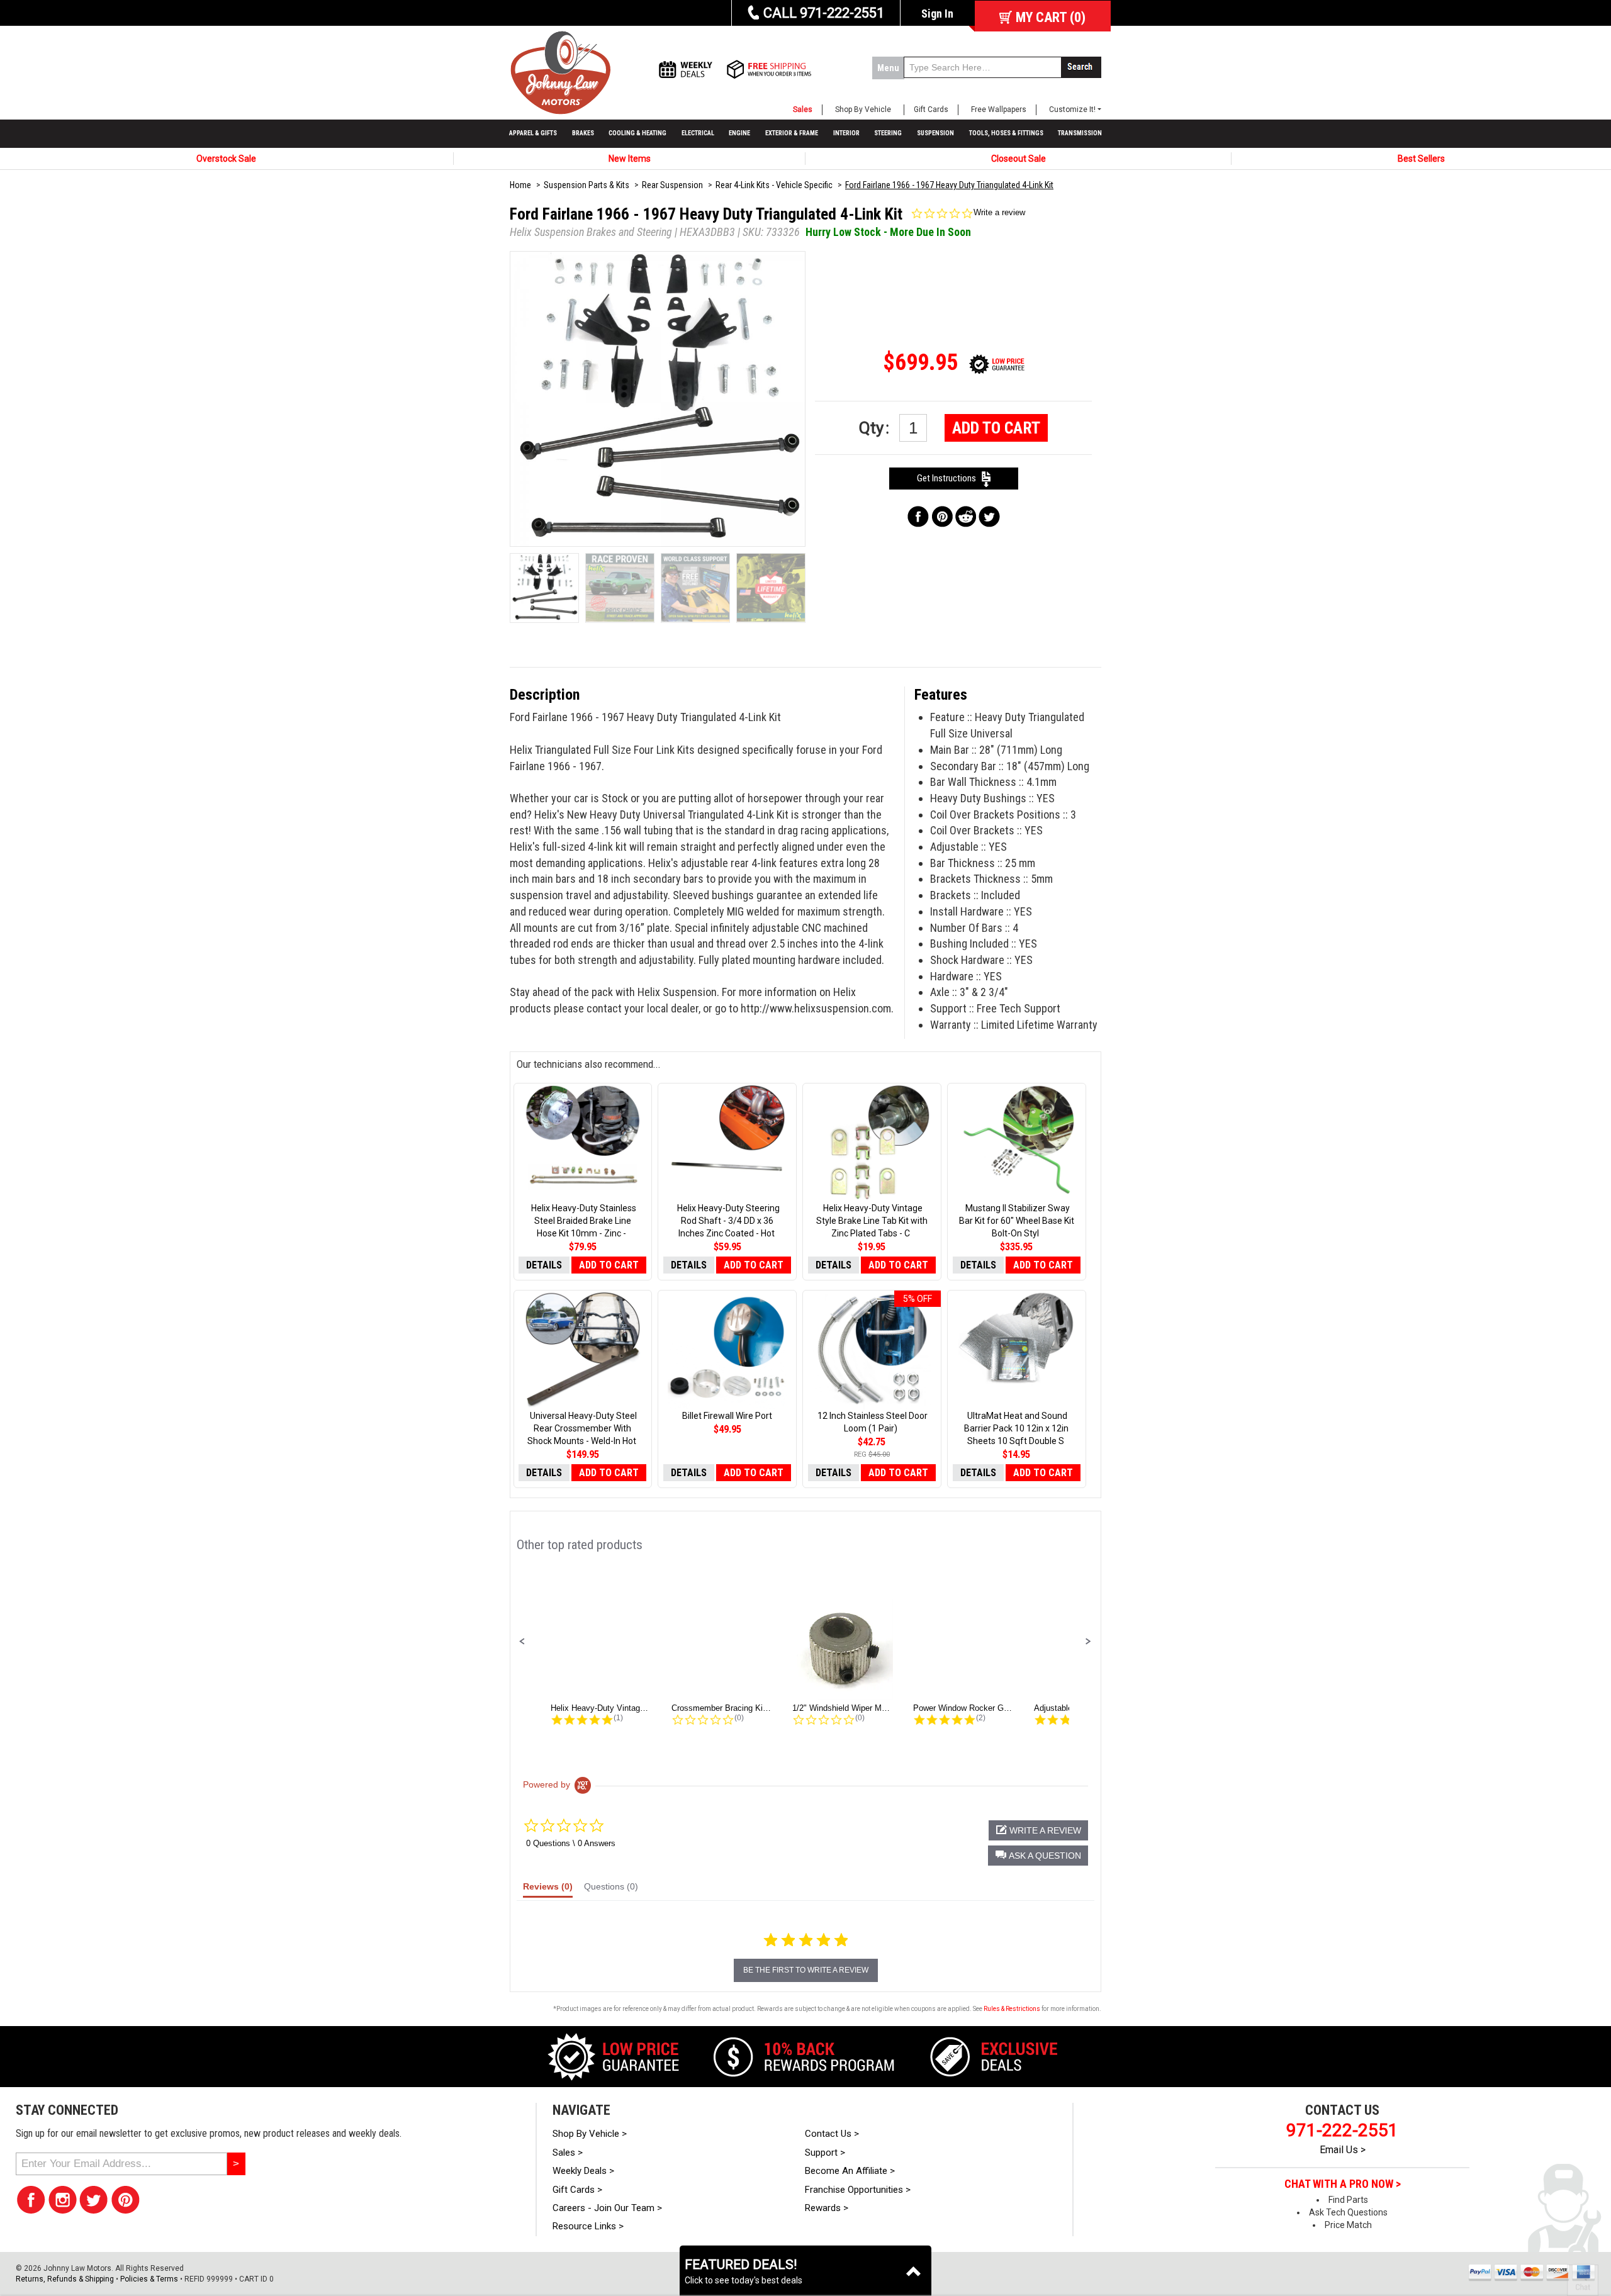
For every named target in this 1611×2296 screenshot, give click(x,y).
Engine (739, 133)
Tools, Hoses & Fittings (1006, 133)
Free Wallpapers (999, 109)
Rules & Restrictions (1012, 2009)
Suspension (935, 133)
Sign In (937, 14)
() (1051, 17)
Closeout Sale (1019, 159)
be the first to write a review (806, 1970)
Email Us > (1343, 2150)
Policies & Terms (149, 2279)
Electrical (698, 133)
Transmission (1080, 133)
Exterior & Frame (792, 133)
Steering (888, 133)
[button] (522, 1642)
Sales (803, 109)
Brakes (583, 133)
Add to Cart (996, 428)
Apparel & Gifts (533, 133)
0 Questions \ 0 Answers (571, 1843)
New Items (630, 159)
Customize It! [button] (1072, 109)
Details (544, 1265)
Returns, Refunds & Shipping (65, 2279)
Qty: (876, 428)
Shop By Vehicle (863, 109)
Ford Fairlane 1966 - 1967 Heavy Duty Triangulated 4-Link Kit (949, 185)
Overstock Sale (226, 159)
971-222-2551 (1342, 2130)
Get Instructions (949, 478)
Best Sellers (1421, 159)
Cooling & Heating (637, 133)
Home (520, 185)
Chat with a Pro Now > (1343, 2184)
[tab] (548, 1890)
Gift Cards (931, 109)
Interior (846, 133)
